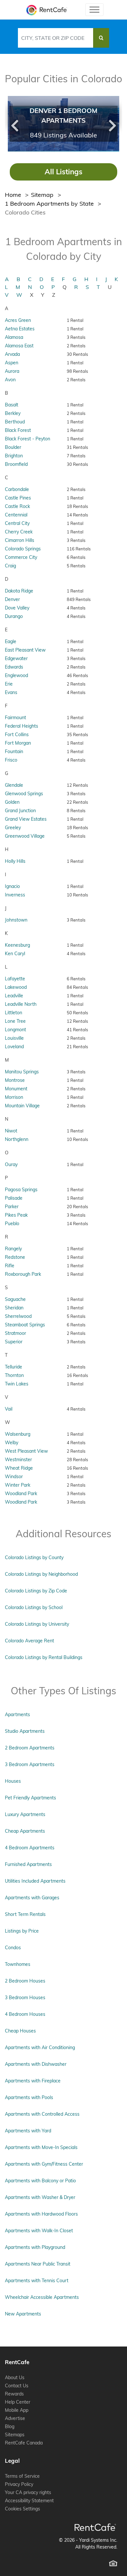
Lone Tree (15, 1021)
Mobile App (17, 2410)
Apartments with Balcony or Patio (40, 2181)
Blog (10, 2426)
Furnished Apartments (28, 1864)
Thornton (14, 1375)
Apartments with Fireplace (33, 2081)
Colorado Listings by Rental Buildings (44, 1657)
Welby (12, 1443)
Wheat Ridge (19, 1468)
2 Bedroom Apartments (30, 1748)
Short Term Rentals (25, 1914)
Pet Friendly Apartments (30, 1798)
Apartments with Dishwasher (36, 2064)
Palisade (14, 1198)
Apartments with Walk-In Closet (39, 2231)
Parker (12, 1207)
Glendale (14, 785)
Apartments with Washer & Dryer (40, 2197)
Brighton (14, 456)
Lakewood (16, 987)
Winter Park (18, 1485)
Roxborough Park (23, 1274)
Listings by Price (22, 1931)
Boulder (13, 447)
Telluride (14, 1367)
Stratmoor (15, 1333)
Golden (12, 802)
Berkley (13, 413)
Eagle (11, 641)
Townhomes (18, 1964)
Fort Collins (17, 735)
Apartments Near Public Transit (38, 2264)
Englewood (16, 675)
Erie (9, 684)
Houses (13, 1781)
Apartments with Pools (29, 2097)
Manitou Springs (22, 1072)
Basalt (12, 405)
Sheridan (14, 1308)
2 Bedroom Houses (25, 1981)
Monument (16, 1089)
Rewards (14, 2394)
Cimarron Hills (20, 540)
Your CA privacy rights (28, 2492)
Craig (10, 566)
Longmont (15, 1030)
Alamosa (14, 337)
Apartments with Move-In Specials (41, 2147)
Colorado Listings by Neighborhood (41, 1574)
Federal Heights (21, 726)
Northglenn (17, 1139)
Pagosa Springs (21, 1190)
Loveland (14, 1047)
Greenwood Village (25, 836)
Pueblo (12, 1224)
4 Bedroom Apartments (30, 1848)
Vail (9, 1409)
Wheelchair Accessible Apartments (42, 2297)
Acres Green (18, 320)
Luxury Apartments (25, 1814)
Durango (14, 616)
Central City (17, 523)
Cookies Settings (22, 2509)
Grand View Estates (26, 819)
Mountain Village (22, 1106)
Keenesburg (17, 945)
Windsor (14, 1477)
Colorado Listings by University (37, 1624)
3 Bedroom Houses (25, 1998)
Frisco (11, 760)
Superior (14, 1342)
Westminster (18, 1460)
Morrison (14, 1097)
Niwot (11, 1131)
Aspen (12, 363)
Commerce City (21, 557)
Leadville (14, 996)
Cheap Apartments (25, 1831)
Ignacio (12, 886)
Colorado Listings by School (34, 1607)
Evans (11, 692)
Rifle (10, 1266)
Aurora (12, 371)
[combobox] (56, 38)
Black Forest (18, 430)
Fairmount (15, 718)
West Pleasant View (26, 1451)
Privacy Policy (19, 2484)
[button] (14, 124)
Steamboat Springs (25, 1325)
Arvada (12, 354)
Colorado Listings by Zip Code (36, 1591)
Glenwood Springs (24, 794)
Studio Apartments (25, 1731)
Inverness (15, 895)
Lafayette (15, 979)
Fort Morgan (18, 743)
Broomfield (16, 464)
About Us (15, 2378)
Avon (10, 380)
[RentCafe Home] (95, 2527)
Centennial (16, 515)
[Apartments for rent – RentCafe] (45, 10)
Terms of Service (22, 2476)
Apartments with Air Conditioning (40, 2047)
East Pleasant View (25, 650)
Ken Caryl (15, 954)
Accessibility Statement (29, 2501)
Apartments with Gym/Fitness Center (44, 2164)
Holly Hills (15, 861)
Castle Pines (18, 498)
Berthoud (15, 422)
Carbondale (17, 489)
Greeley (13, 828)
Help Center (18, 2402)
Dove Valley (17, 608)
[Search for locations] (101, 38)
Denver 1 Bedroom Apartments (63, 115)
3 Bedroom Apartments (30, 1764)
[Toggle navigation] (94, 10)
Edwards (14, 667)
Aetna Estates (20, 329)
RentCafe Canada (24, 2443)
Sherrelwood (18, 1316)
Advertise (15, 2418)
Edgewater (16, 658)
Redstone (15, 1257)
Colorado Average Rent (29, 1641)
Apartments (17, 1715)
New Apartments (23, 2314)
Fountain (14, 751)
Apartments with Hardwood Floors (41, 2214)
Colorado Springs (23, 549)
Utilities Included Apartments (35, 1881)
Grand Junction (20, 811)
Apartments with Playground (35, 2247)
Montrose (15, 1080)
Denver (12, 599)
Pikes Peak (16, 1215)
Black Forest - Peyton (28, 439)
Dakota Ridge (19, 591)
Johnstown (16, 920)
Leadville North (21, 1004)
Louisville (14, 1038)
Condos (13, 1948)
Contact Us (17, 2386)
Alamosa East (19, 346)
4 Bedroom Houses (25, 2014)
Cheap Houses (20, 2031)
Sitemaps (15, 2435)
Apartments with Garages (32, 1898)
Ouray (11, 1164)
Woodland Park (21, 1493)
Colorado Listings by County (34, 1557)
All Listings (63, 172)
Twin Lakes (17, 1384)
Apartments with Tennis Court (37, 2281)
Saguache (15, 1299)
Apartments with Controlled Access (42, 2114)
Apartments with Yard (28, 2131)
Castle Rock (17, 506)
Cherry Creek (19, 532)
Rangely (13, 1249)
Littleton (14, 1013)
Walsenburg (18, 1434)
